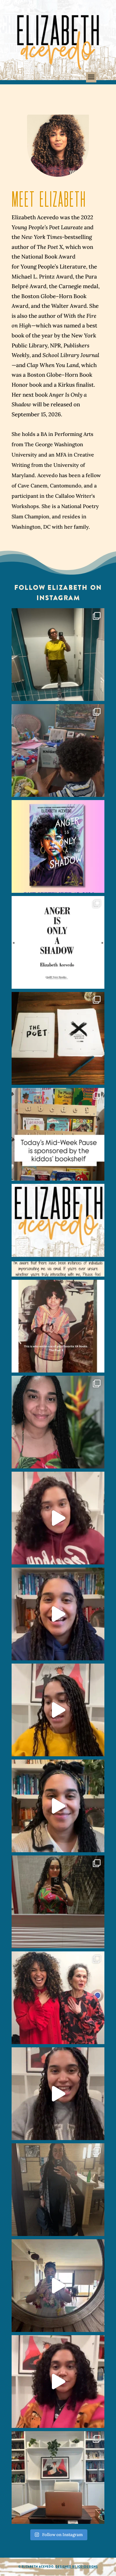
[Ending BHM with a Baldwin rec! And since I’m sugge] (58, 1518)
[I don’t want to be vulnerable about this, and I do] (58, 1806)
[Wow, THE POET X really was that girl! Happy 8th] (58, 1038)
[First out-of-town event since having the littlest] (58, 2190)
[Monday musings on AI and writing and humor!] (58, 1614)
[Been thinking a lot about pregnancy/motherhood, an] (58, 1710)
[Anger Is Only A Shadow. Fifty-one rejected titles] (58, 942)
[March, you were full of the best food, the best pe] (58, 750)
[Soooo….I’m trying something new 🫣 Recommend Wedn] (58, 2382)
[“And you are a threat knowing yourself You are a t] (58, 655)
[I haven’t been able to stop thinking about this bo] (58, 2094)
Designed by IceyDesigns (77, 2567)
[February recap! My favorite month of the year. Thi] (58, 1422)
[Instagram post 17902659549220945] (58, 1230)
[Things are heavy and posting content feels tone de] (58, 1134)
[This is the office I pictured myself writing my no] (58, 2477)
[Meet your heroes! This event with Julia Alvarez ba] (58, 1998)
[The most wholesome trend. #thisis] (58, 1326)
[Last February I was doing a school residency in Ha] (58, 2286)
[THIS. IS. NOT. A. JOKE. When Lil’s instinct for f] (58, 846)
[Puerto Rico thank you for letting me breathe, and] (58, 1902)
